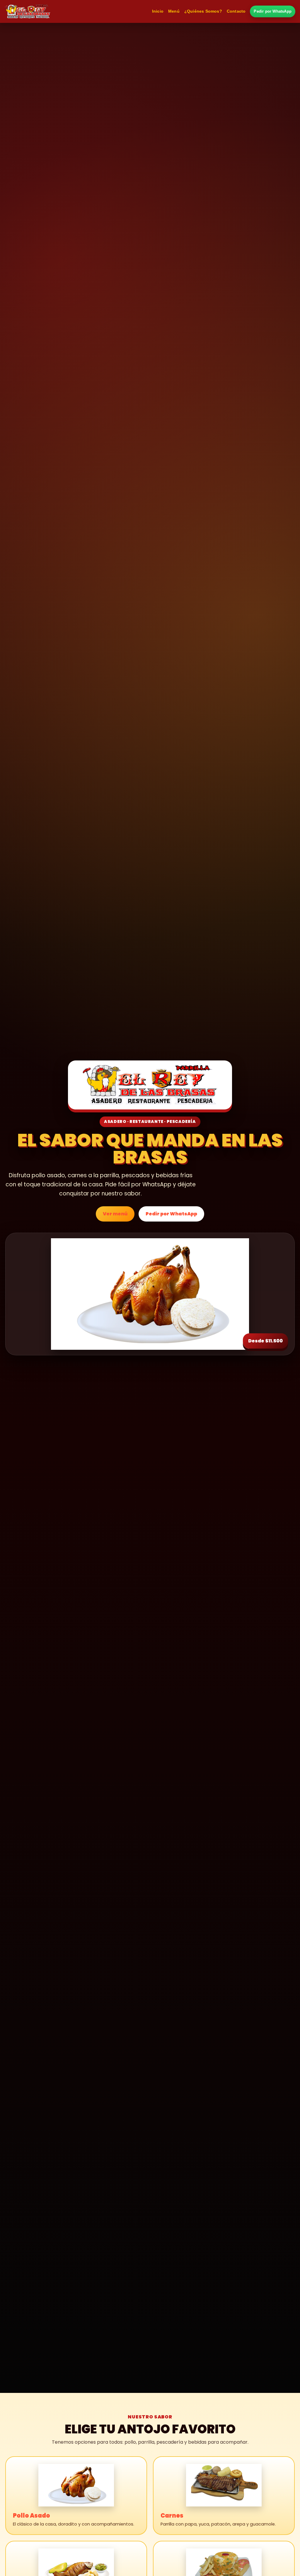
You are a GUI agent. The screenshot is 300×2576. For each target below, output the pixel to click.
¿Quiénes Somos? (203, 11)
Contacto (236, 11)
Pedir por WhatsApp (273, 11)
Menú (174, 11)
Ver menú (115, 1214)
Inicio (158, 11)
